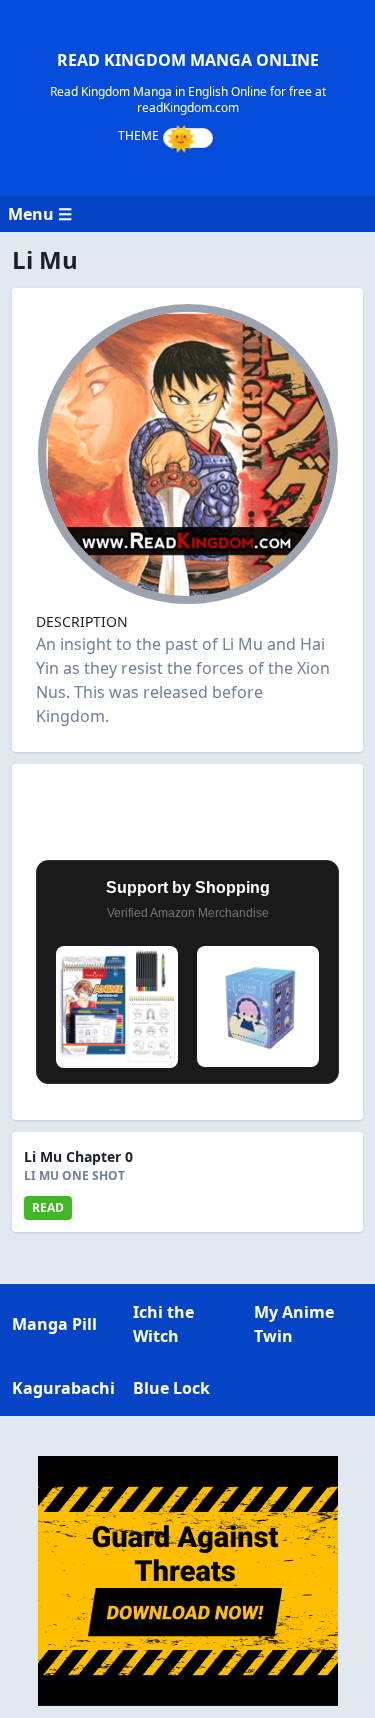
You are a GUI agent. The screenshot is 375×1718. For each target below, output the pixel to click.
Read (48, 1207)
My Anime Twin (294, 1324)
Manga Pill (54, 1324)
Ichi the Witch (163, 1324)
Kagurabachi (63, 1388)
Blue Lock (171, 1388)
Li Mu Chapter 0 (78, 1156)
